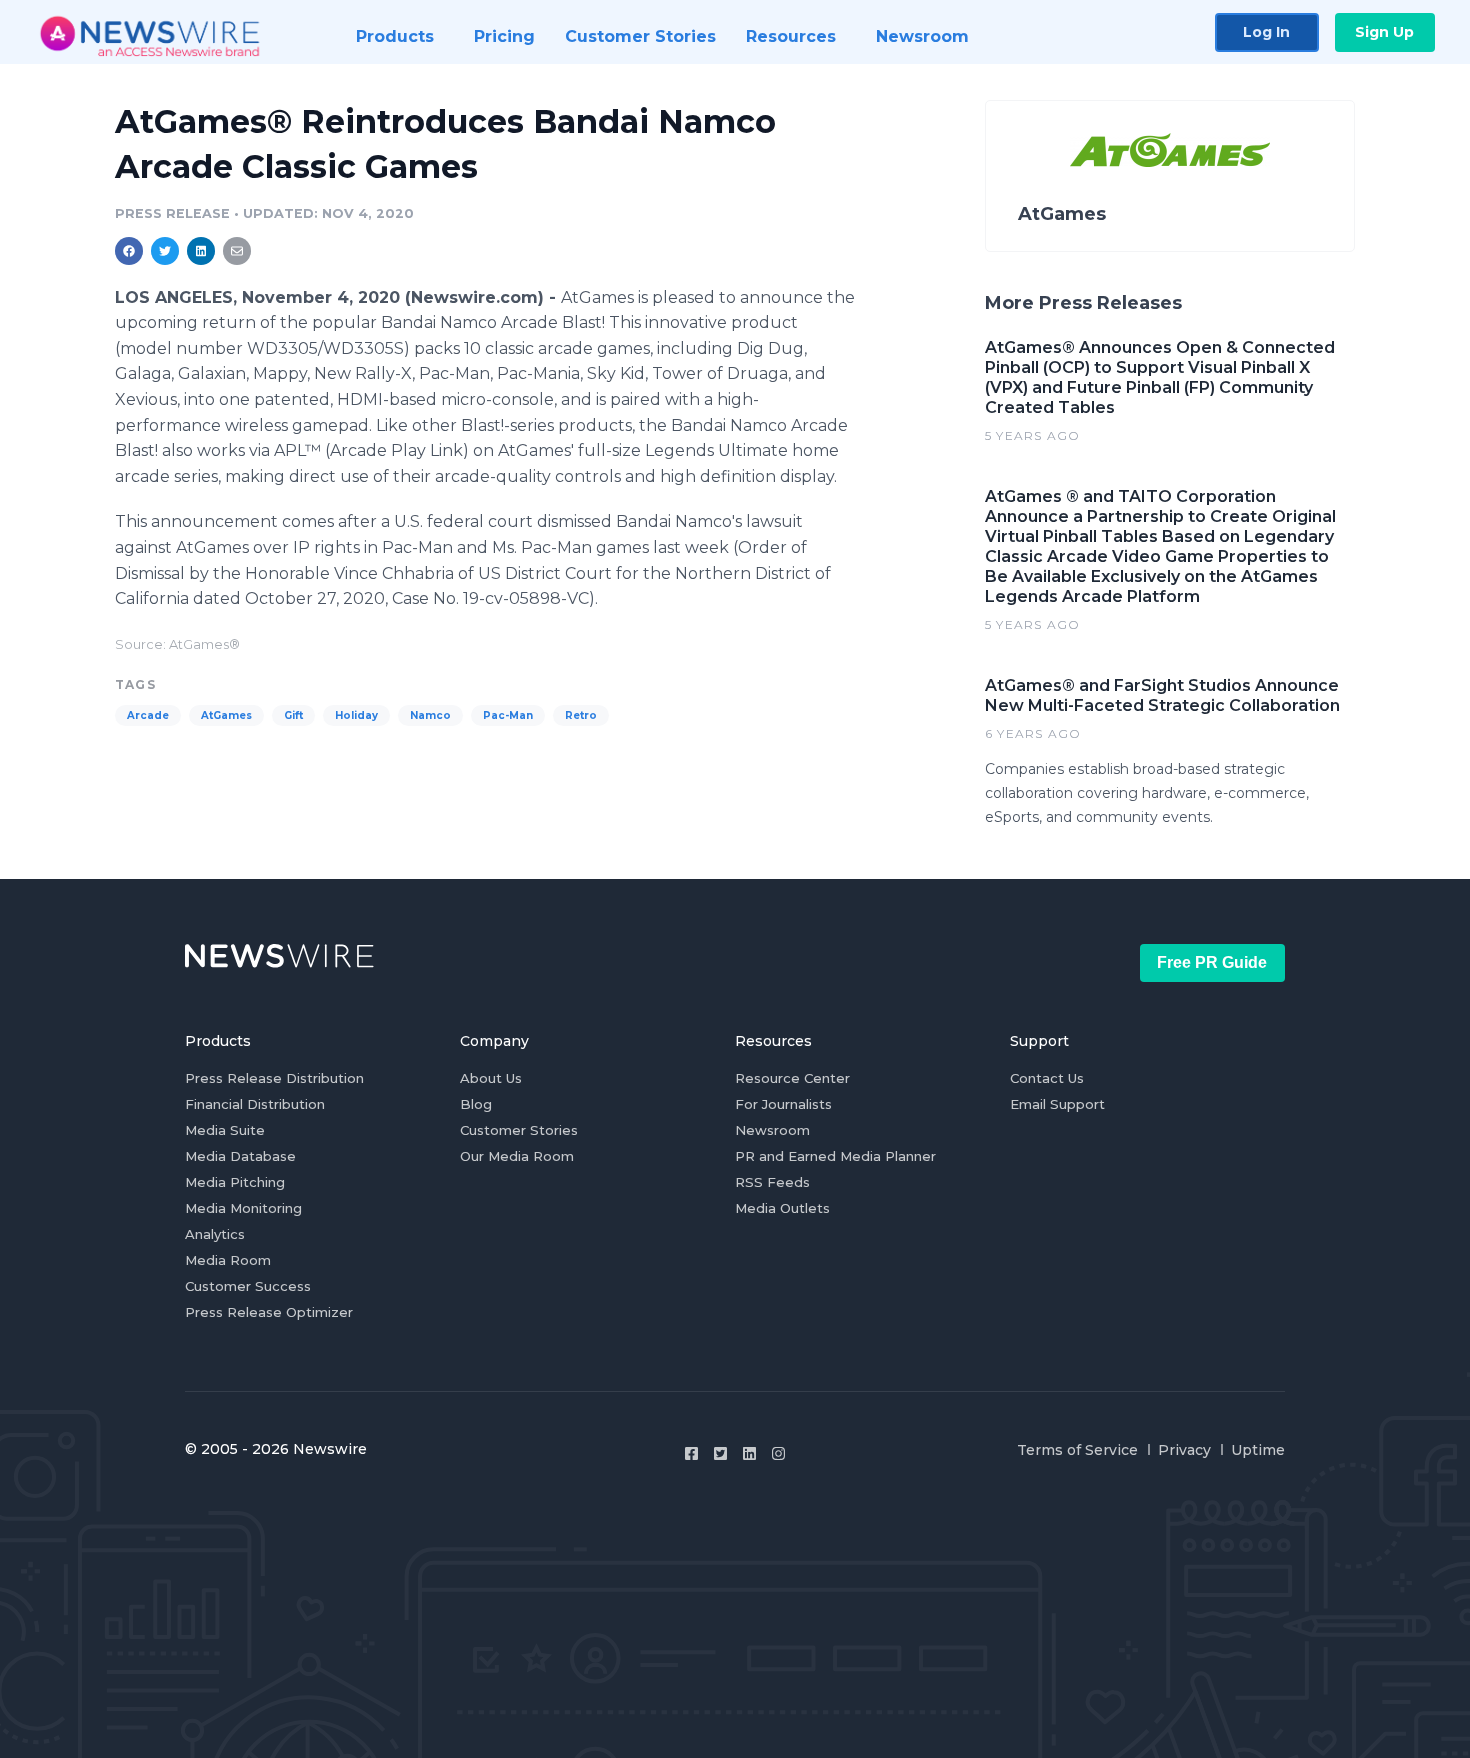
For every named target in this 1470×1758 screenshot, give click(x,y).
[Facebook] (691, 1453)
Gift (293, 715)
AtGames (226, 715)
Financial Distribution (255, 1104)
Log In (1266, 32)
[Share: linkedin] (201, 251)
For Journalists (783, 1104)
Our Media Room (517, 1156)
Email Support (1057, 1104)
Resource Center (792, 1078)
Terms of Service (1077, 1450)
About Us (491, 1078)
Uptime (1258, 1450)
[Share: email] (237, 251)
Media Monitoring (243, 1208)
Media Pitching (235, 1182)
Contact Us (1047, 1078)
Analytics (215, 1234)
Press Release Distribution (274, 1078)
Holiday (356, 715)
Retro (581, 715)
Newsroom (772, 1130)
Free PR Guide (1212, 962)
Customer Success (248, 1286)
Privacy (1184, 1450)
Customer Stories (519, 1130)
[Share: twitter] (165, 251)
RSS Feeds (772, 1182)
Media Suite (225, 1130)
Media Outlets (782, 1208)
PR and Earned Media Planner (835, 1156)
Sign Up (1384, 32)
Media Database (240, 1156)
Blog (476, 1104)
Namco (430, 715)
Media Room (228, 1260)
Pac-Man (508, 715)
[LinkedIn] (749, 1453)
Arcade (148, 715)
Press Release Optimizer (269, 1312)
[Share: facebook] (129, 251)
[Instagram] (778, 1453)
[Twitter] (720, 1453)
